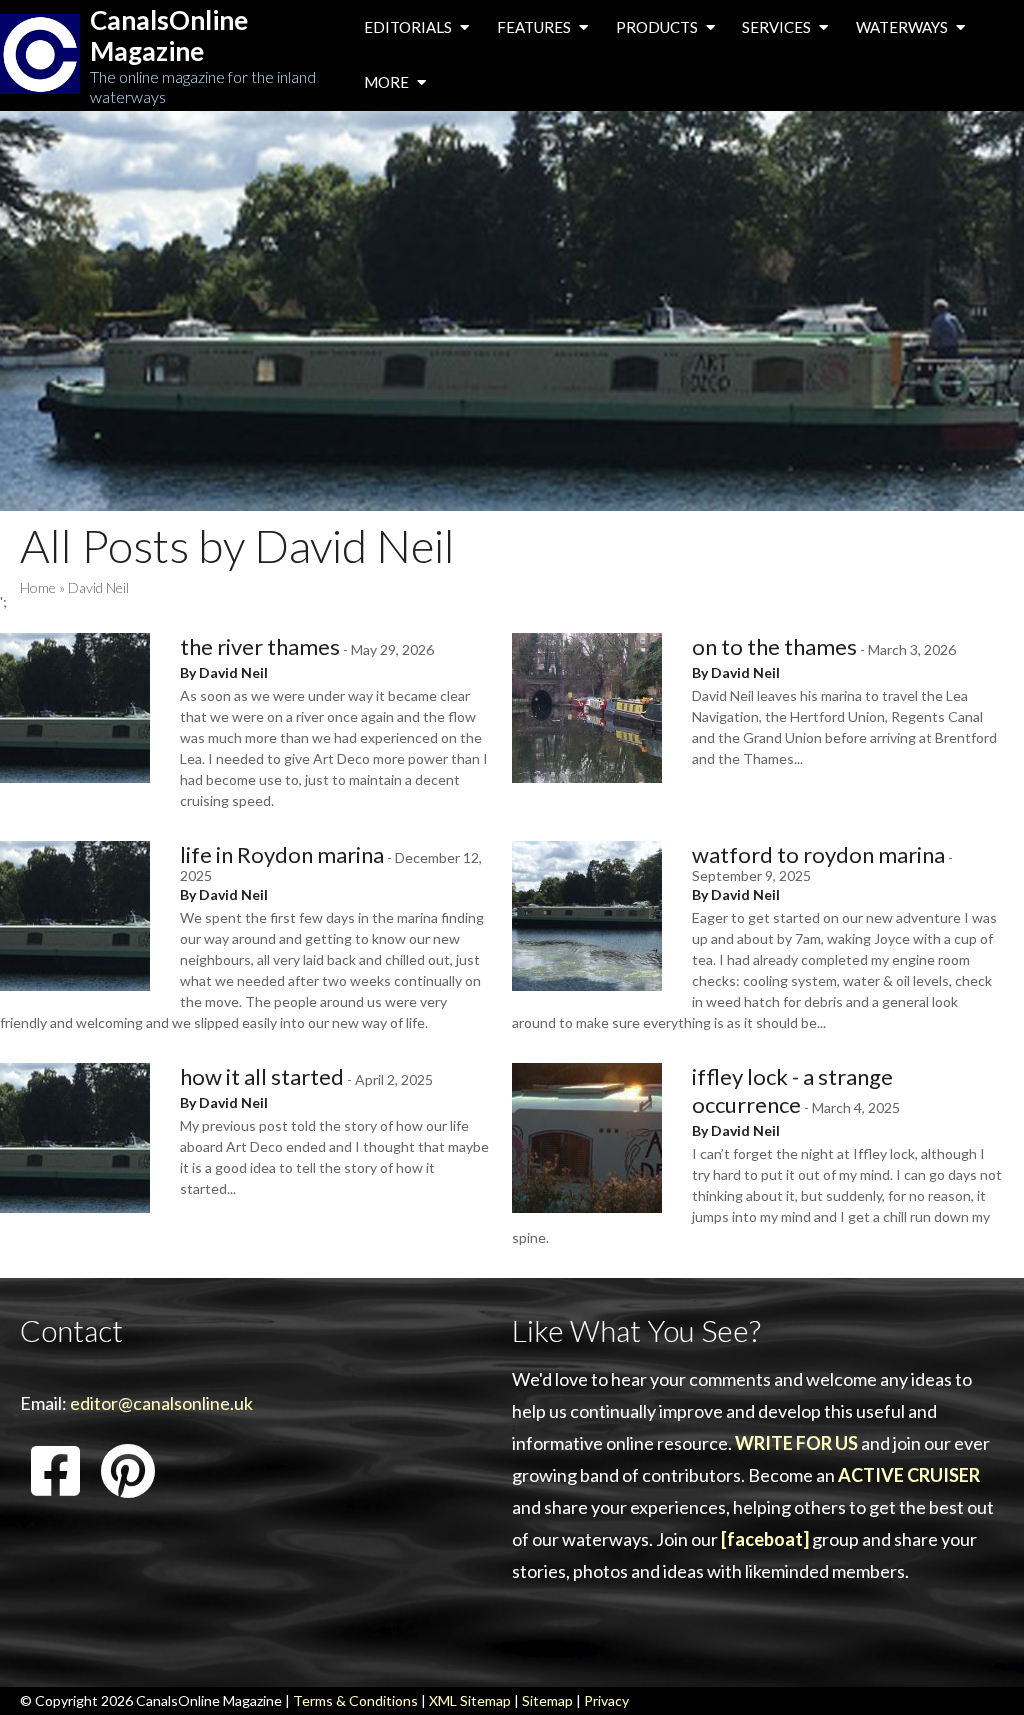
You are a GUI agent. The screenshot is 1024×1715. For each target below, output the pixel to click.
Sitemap (547, 1700)
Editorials (409, 27)
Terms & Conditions (355, 1700)
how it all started (262, 1076)
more (388, 82)
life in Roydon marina (282, 854)
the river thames (260, 646)
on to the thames (774, 646)
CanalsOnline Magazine (169, 36)
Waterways (903, 27)
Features (535, 27)
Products (658, 27)
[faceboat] (765, 1539)
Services (778, 27)
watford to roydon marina (818, 854)
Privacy (606, 1700)
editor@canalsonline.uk (161, 1403)
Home (38, 587)
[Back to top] (978, 1669)
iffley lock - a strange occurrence (792, 1090)
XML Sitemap (470, 1700)
